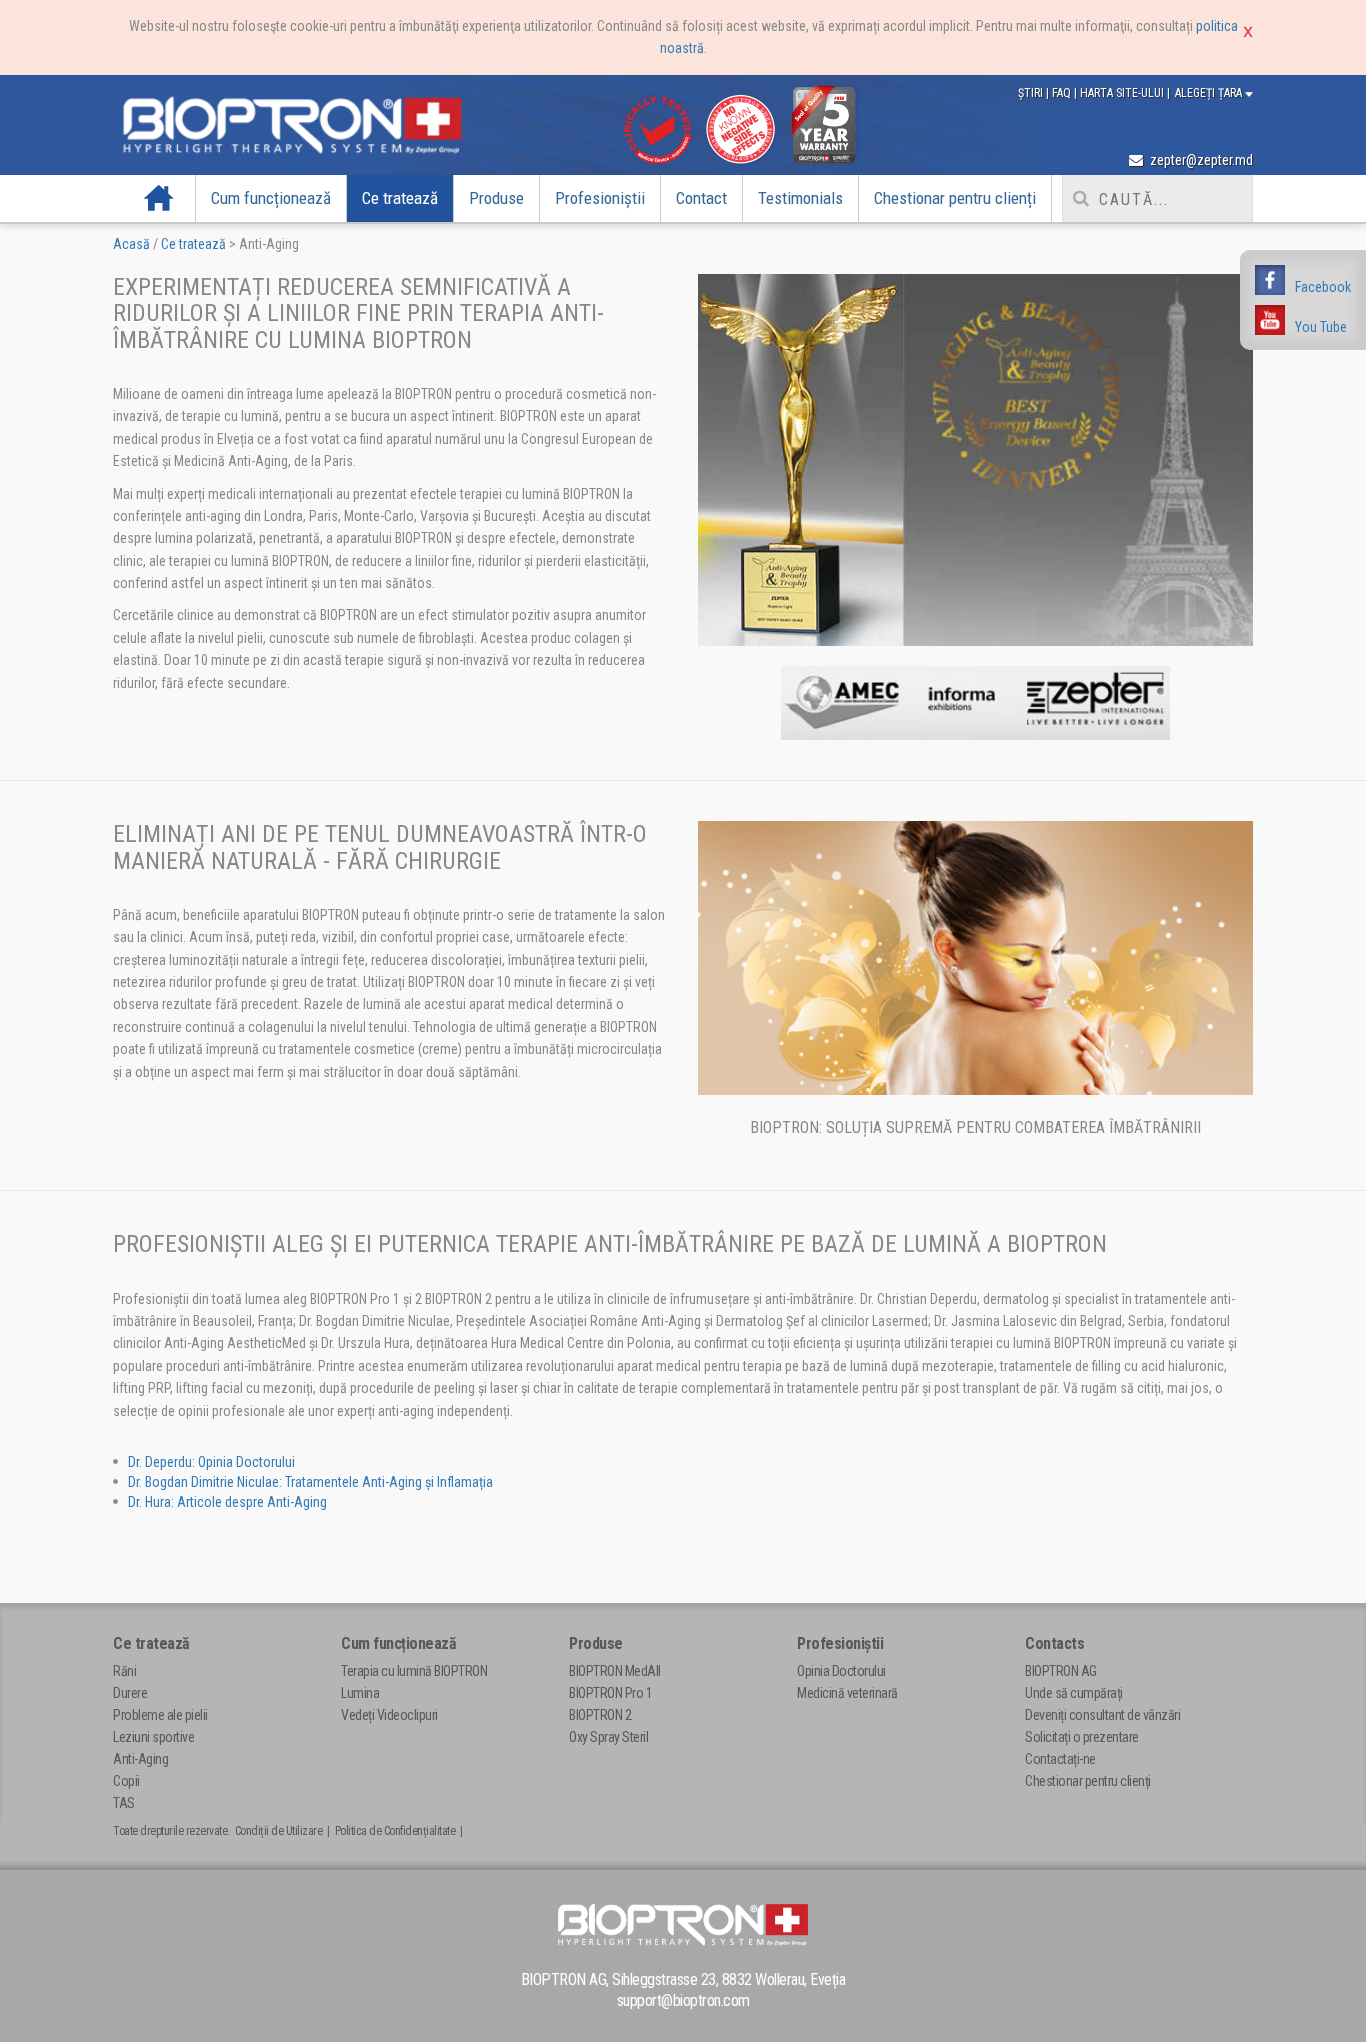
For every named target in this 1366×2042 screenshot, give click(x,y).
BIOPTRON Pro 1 (610, 1693)
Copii (126, 1781)
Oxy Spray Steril (608, 1737)
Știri (1032, 93)
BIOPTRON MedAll (615, 1671)
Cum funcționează (271, 198)
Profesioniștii (600, 198)
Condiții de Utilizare (279, 1831)
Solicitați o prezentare (1082, 1737)
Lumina (360, 1693)
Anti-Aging (140, 1759)
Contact (701, 198)
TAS (124, 1803)
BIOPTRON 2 (600, 1715)
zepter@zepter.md (1200, 160)
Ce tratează (400, 198)
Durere (130, 1693)
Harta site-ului (1123, 93)
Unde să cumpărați (1074, 1693)
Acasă (159, 198)
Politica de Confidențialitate (395, 1831)
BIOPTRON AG (1061, 1671)
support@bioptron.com (683, 2000)
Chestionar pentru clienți (955, 198)
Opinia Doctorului (841, 1671)
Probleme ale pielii (160, 1715)
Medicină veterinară (847, 1693)
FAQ (1063, 93)
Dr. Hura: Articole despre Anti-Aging (227, 1502)
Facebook (1323, 287)
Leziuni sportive (153, 1737)
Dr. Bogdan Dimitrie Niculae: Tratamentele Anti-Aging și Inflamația (310, 1482)
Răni (124, 1671)
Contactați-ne (1060, 1759)
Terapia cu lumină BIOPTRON (414, 1671)
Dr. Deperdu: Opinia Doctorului (211, 1462)
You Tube (1321, 327)
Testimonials (800, 198)
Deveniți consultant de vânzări (1102, 1715)
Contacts (1054, 1643)
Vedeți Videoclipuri (389, 1715)
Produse (496, 198)
